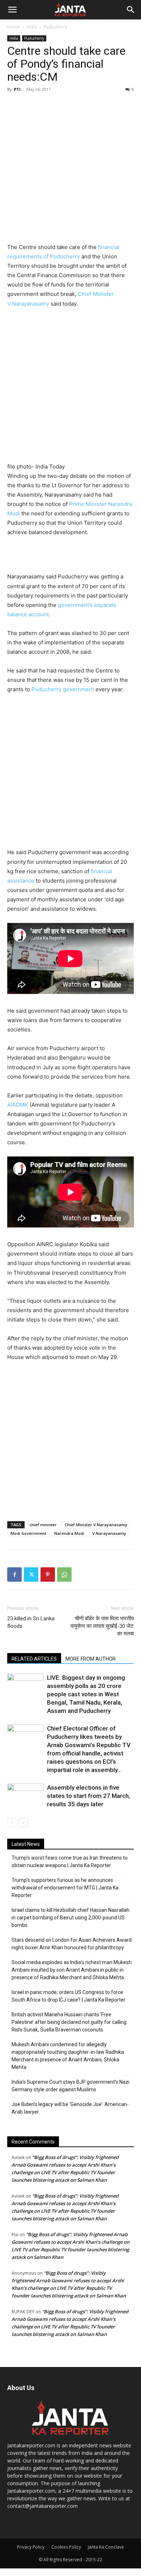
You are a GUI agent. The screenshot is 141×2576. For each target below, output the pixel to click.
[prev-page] (12, 1823)
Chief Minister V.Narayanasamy (96, 1525)
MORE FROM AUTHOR (91, 1659)
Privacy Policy (31, 2547)
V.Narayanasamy (109, 1533)
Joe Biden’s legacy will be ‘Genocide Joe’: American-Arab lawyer (70, 2108)
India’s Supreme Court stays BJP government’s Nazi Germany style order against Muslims (70, 2086)
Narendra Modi (69, 1533)
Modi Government (28, 1533)
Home (14, 27)
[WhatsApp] (64, 1575)
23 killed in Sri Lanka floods (31, 1622)
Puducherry (55, 27)
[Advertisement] (70, 169)
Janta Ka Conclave (106, 2547)
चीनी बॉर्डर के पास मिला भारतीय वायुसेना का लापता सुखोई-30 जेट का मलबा (102, 1626)
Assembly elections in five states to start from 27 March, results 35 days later (89, 1796)
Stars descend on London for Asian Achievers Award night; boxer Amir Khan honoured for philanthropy (72, 1944)
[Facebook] (14, 1575)
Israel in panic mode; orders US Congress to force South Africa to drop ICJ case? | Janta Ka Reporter (69, 1996)
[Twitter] (31, 1575)
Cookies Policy (66, 2547)
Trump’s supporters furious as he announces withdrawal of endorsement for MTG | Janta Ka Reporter (65, 1888)
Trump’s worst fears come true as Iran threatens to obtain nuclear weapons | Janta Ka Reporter (70, 1862)
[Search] (131, 10)
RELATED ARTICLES (34, 1659)
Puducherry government (63, 689)
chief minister (43, 1525)
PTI (17, 89)
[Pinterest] (48, 1575)
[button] (12, 10)
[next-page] (23, 1823)
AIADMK (18, 1105)
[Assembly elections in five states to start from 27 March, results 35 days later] (25, 1794)
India (32, 27)
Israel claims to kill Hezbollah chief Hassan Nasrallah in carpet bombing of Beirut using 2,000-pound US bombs (70, 1918)
